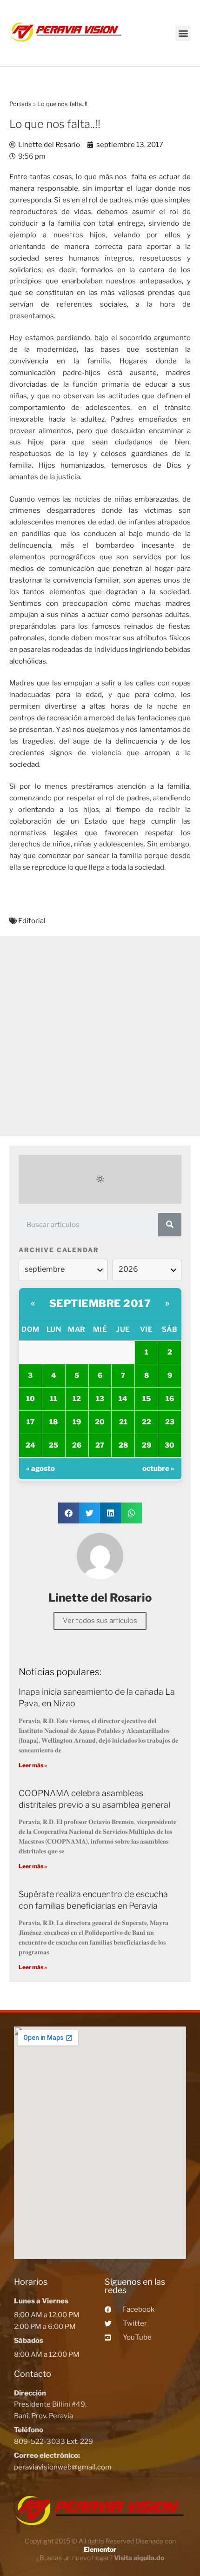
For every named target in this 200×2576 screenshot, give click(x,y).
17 (30, 1422)
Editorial (32, 921)
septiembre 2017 (100, 1303)
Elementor (100, 2549)
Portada (20, 104)
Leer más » (33, 1765)
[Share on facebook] (69, 1513)
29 (147, 1445)
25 (53, 1445)
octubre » (158, 1469)
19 (77, 1422)
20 (100, 1422)
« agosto (40, 1469)
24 (30, 1445)
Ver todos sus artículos (100, 1621)
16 (170, 1399)
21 (123, 1422)
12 (77, 1399)
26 (77, 1445)
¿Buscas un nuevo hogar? (100, 2558)
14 (123, 1399)
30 (170, 1445)
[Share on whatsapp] (131, 1513)
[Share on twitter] (90, 1513)
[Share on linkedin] (110, 1513)
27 (100, 1445)
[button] (183, 33)
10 (30, 1399)
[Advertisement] (100, 1036)
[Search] (170, 1225)
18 (53, 1422)
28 (123, 1445)
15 (147, 1399)
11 (53, 1399)
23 (170, 1422)
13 (100, 1399)
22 (147, 1422)
